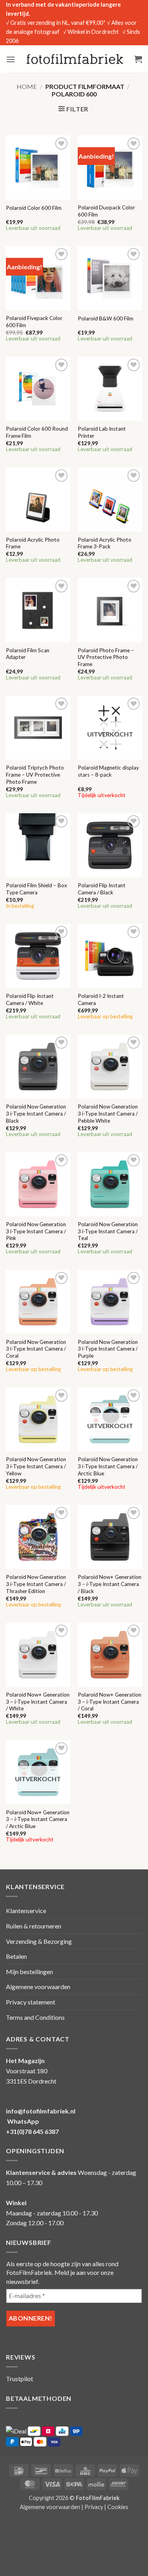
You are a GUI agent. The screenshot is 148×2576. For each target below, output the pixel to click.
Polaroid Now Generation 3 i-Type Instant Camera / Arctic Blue (108, 1466)
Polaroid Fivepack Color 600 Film (34, 322)
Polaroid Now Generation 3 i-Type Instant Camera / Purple (108, 1349)
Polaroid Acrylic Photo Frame (33, 543)
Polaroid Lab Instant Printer (102, 432)
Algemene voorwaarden (38, 1987)
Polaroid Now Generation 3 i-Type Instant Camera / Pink (36, 1231)
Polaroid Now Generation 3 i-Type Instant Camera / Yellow (36, 1466)
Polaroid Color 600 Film (34, 208)
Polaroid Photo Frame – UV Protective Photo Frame (106, 657)
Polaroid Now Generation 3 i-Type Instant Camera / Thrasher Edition (36, 1584)
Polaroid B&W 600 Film (106, 318)
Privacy (94, 2507)
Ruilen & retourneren (34, 1926)
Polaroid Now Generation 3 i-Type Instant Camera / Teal (108, 1231)
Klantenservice (26, 1911)
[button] (11, 59)
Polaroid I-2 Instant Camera (101, 999)
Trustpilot (20, 2379)
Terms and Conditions (35, 2017)
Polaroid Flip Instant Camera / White (30, 999)
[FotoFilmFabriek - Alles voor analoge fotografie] (75, 59)
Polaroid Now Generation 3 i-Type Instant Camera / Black (36, 1113)
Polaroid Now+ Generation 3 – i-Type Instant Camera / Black (110, 1584)
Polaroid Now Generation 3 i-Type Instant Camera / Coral (36, 1349)
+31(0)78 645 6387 (32, 2131)
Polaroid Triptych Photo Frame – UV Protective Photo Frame (35, 774)
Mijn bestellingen (29, 1972)
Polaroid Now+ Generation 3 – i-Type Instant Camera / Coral (110, 1702)
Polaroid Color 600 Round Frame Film (37, 432)
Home (27, 86)
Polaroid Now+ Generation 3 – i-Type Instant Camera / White (38, 1702)
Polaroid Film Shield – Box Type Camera (37, 889)
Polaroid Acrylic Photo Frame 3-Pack (105, 543)
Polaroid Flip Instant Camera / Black (102, 889)
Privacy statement (31, 2002)
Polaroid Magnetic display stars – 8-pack (108, 771)
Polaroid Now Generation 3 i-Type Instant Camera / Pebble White (108, 1113)
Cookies (118, 2507)
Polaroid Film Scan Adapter (28, 654)
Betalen (16, 1956)
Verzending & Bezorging (39, 1941)
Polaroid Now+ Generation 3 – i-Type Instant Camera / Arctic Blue (38, 1819)
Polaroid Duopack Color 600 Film (106, 211)
